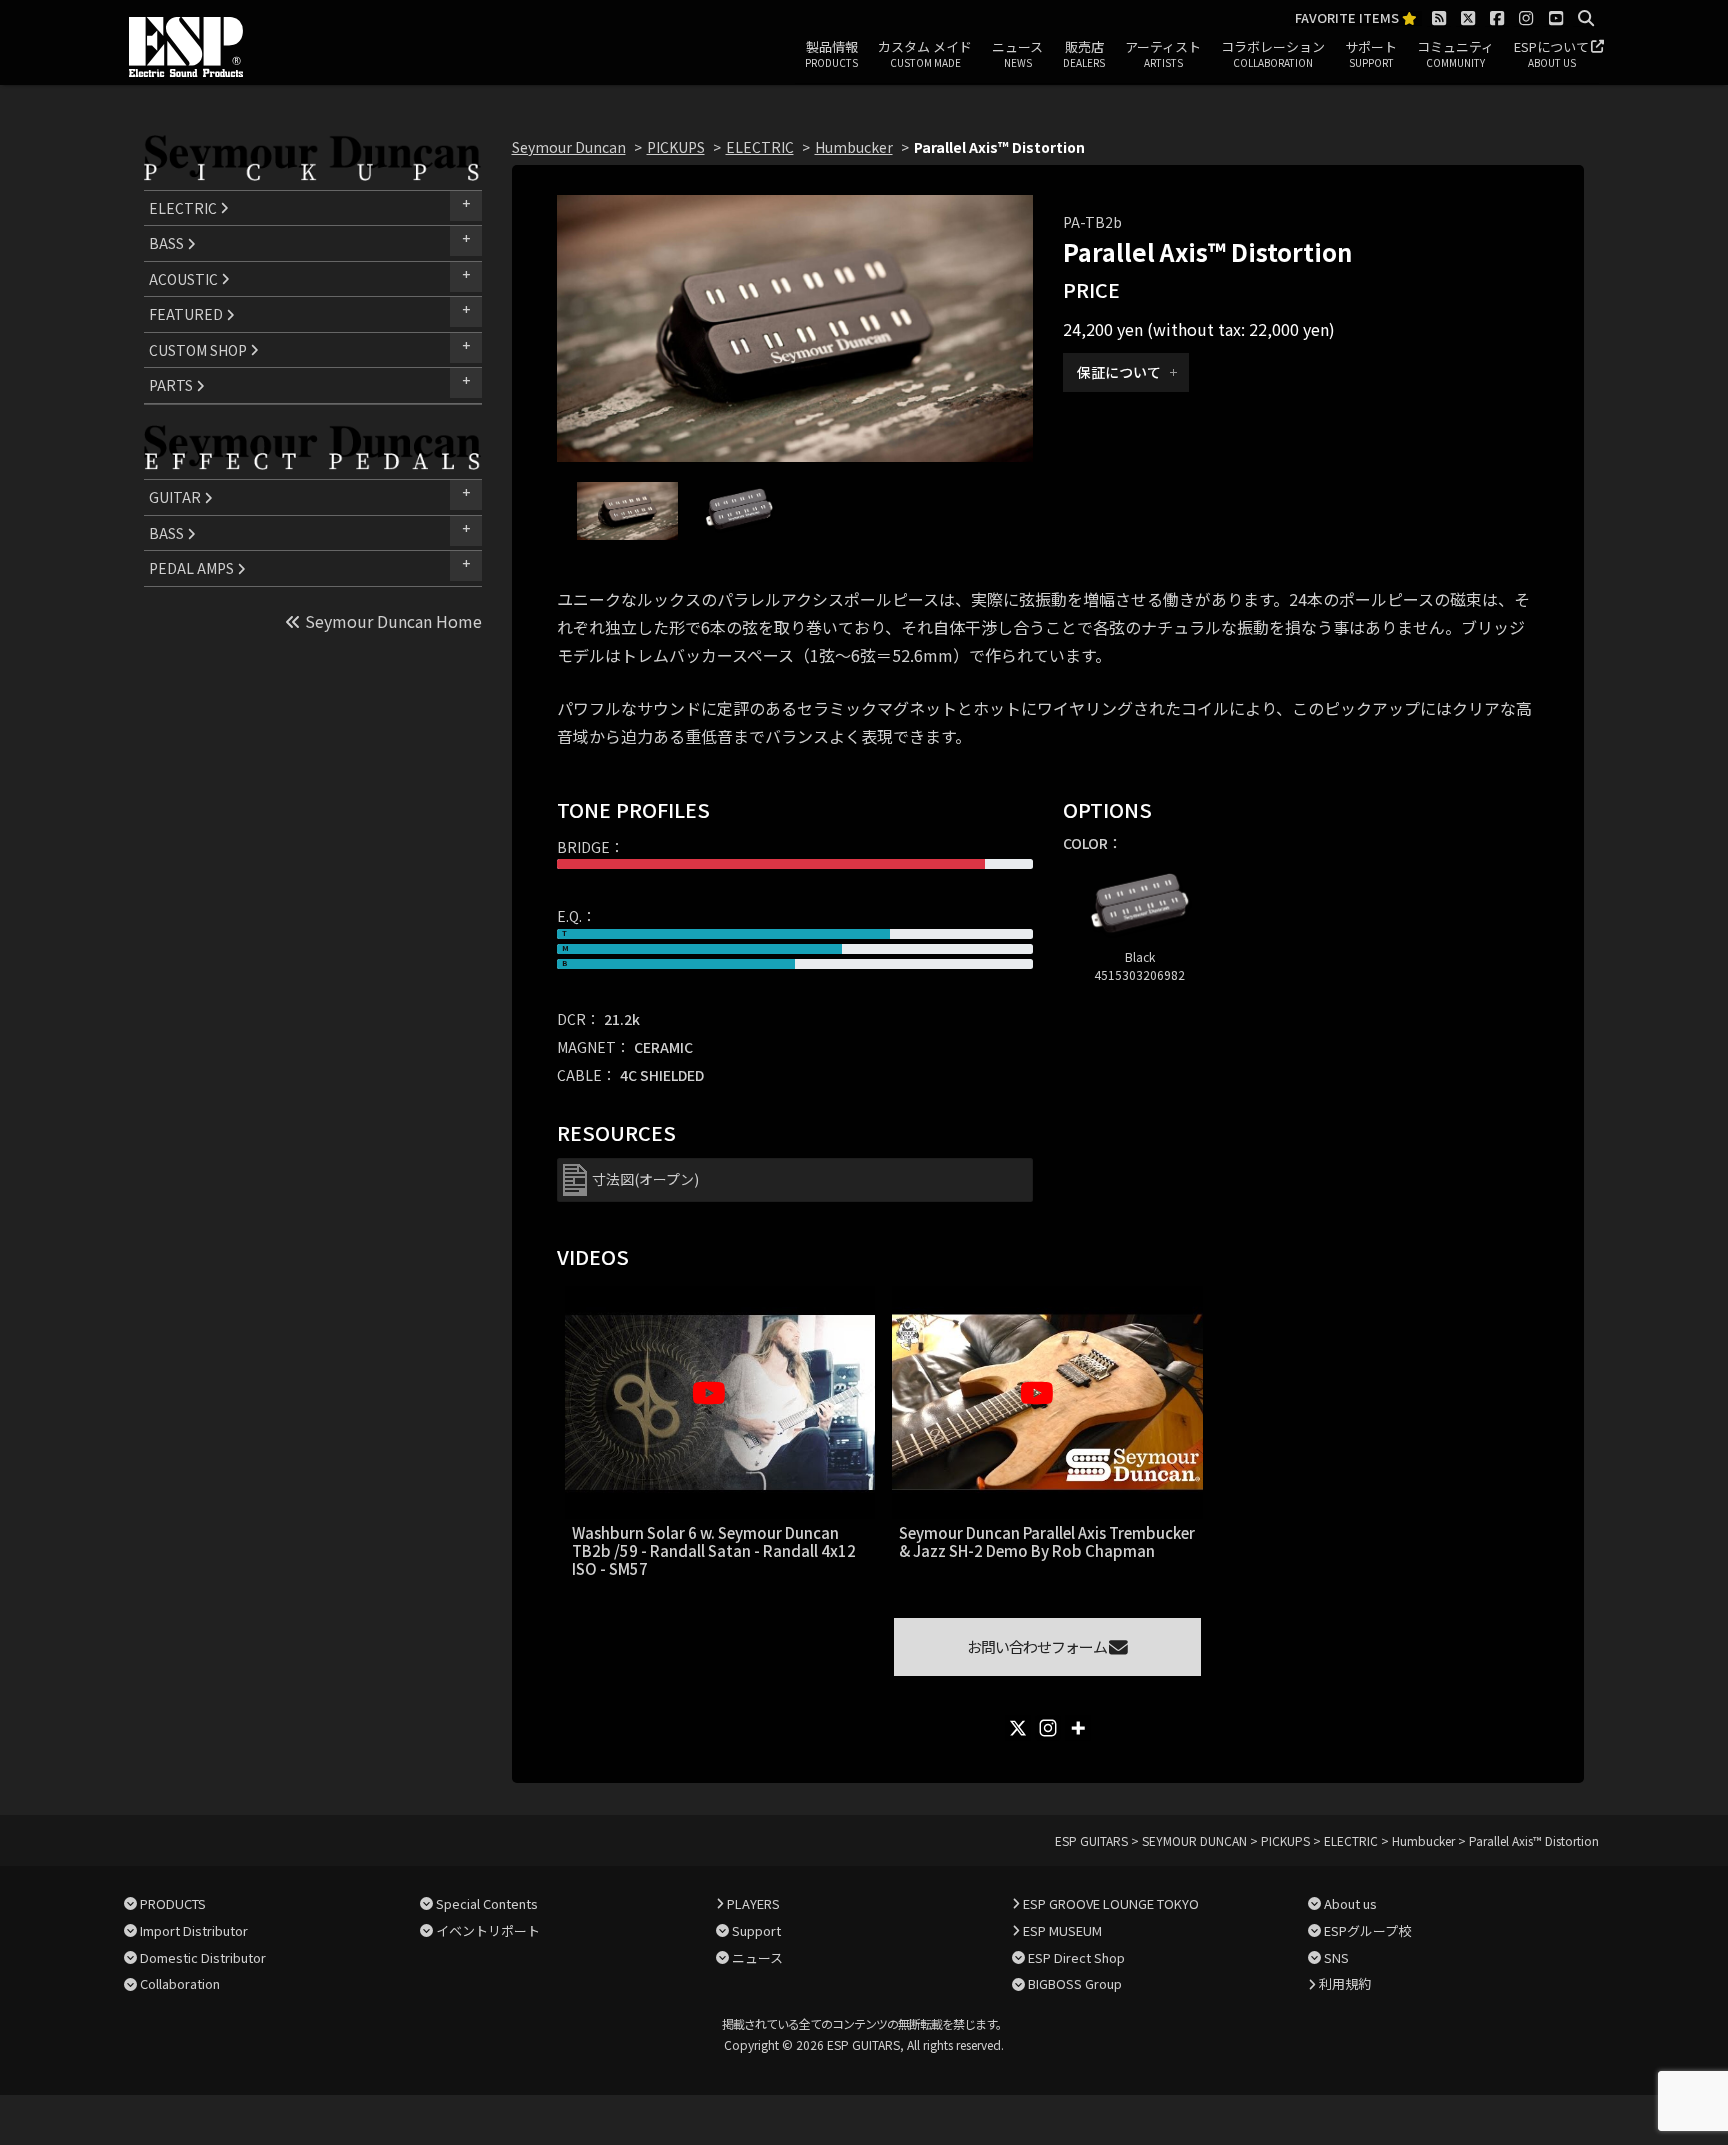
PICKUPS (676, 147)
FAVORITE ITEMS (1348, 18)
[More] (1078, 1728)
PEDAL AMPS (193, 568)
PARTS (172, 385)
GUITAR (176, 497)
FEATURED (187, 314)
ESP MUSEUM (1062, 1930)
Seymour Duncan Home (391, 621)
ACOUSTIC (185, 279)
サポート (1371, 53)
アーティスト (1163, 53)
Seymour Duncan (569, 147)
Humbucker (854, 147)
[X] (1018, 1728)
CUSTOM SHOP (199, 350)
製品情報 (831, 53)
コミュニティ (1455, 53)
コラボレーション (1273, 53)
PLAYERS (753, 1903)
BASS (168, 243)
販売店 (1084, 53)
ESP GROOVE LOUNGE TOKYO (1111, 1903)
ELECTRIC (184, 208)
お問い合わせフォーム (1038, 1646)
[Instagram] (1048, 1728)
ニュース (1017, 53)
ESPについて (1551, 53)
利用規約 (1345, 1983)
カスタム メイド (925, 53)
